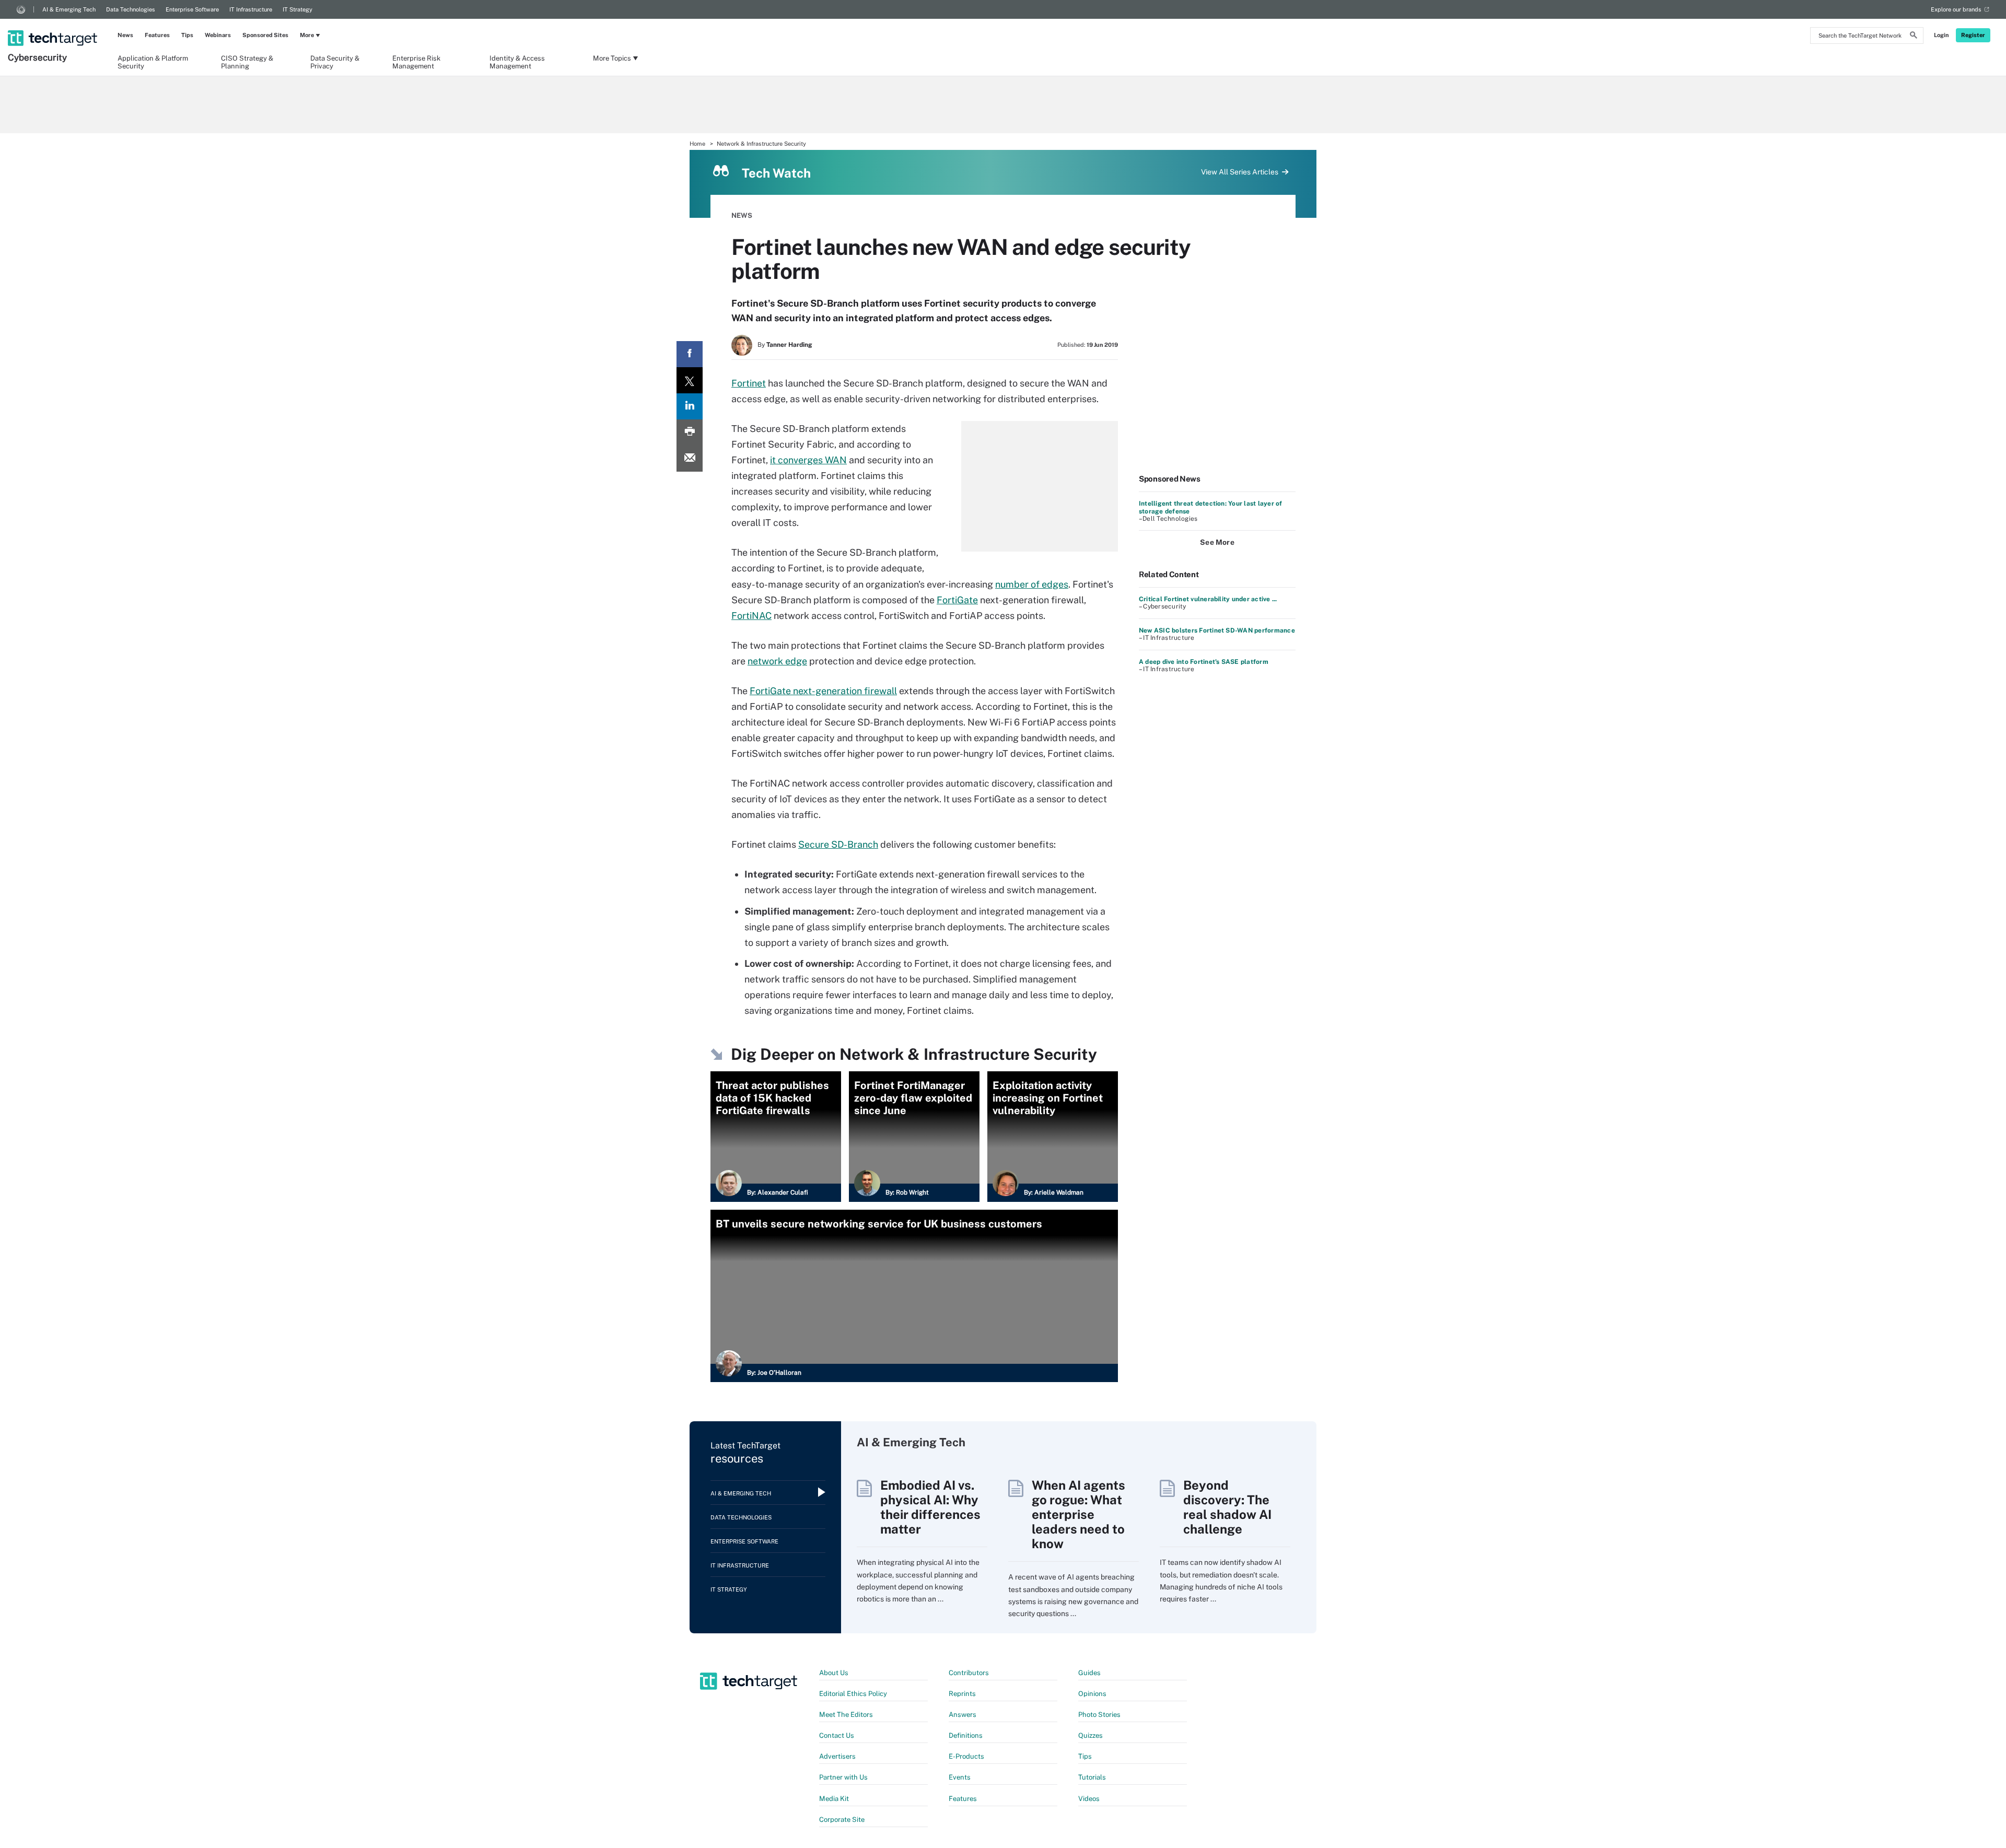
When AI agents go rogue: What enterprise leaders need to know (1078, 1514)
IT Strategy (298, 9)
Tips (187, 35)
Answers (963, 1715)
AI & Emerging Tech (69, 9)
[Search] (1914, 37)
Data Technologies (131, 9)
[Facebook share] (690, 354)
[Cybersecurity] (54, 25)
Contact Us (837, 1735)
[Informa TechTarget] (21, 9)
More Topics (612, 58)
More (307, 35)
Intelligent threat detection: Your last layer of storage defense (1211, 507)
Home (697, 144)
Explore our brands (1956, 9)
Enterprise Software (192, 9)
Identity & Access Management (517, 62)
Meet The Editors (846, 1715)
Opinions (1092, 1694)
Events (960, 1777)
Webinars (218, 35)
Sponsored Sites (265, 35)
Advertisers (837, 1756)
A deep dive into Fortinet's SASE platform (1204, 662)
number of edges (1032, 584)
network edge (777, 661)
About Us (834, 1673)
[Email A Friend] (690, 459)
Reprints (962, 1694)
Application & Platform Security (153, 62)
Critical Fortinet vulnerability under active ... (1208, 599)
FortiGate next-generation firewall (823, 691)
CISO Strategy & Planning (247, 62)
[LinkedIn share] (690, 406)
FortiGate (957, 600)
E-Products (966, 1756)
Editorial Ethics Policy (853, 1694)
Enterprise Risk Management (416, 62)
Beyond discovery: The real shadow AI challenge (1227, 1507)
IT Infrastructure (251, 9)
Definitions (966, 1735)
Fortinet (749, 383)
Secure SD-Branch (838, 844)
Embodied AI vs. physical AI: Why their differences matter (930, 1507)
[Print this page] (690, 432)
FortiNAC (751, 616)
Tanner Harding (789, 345)
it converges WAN (808, 460)
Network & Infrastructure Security (761, 144)
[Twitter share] (690, 380)
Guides (1089, 1673)
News (125, 35)
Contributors (969, 1673)
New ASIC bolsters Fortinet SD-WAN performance (1217, 630)
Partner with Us (843, 1777)
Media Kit (834, 1799)
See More (1217, 542)
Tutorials (1092, 1777)
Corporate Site (842, 1820)
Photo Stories (1099, 1715)
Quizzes (1091, 1735)
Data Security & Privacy (335, 62)
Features (157, 35)
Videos (1089, 1799)
